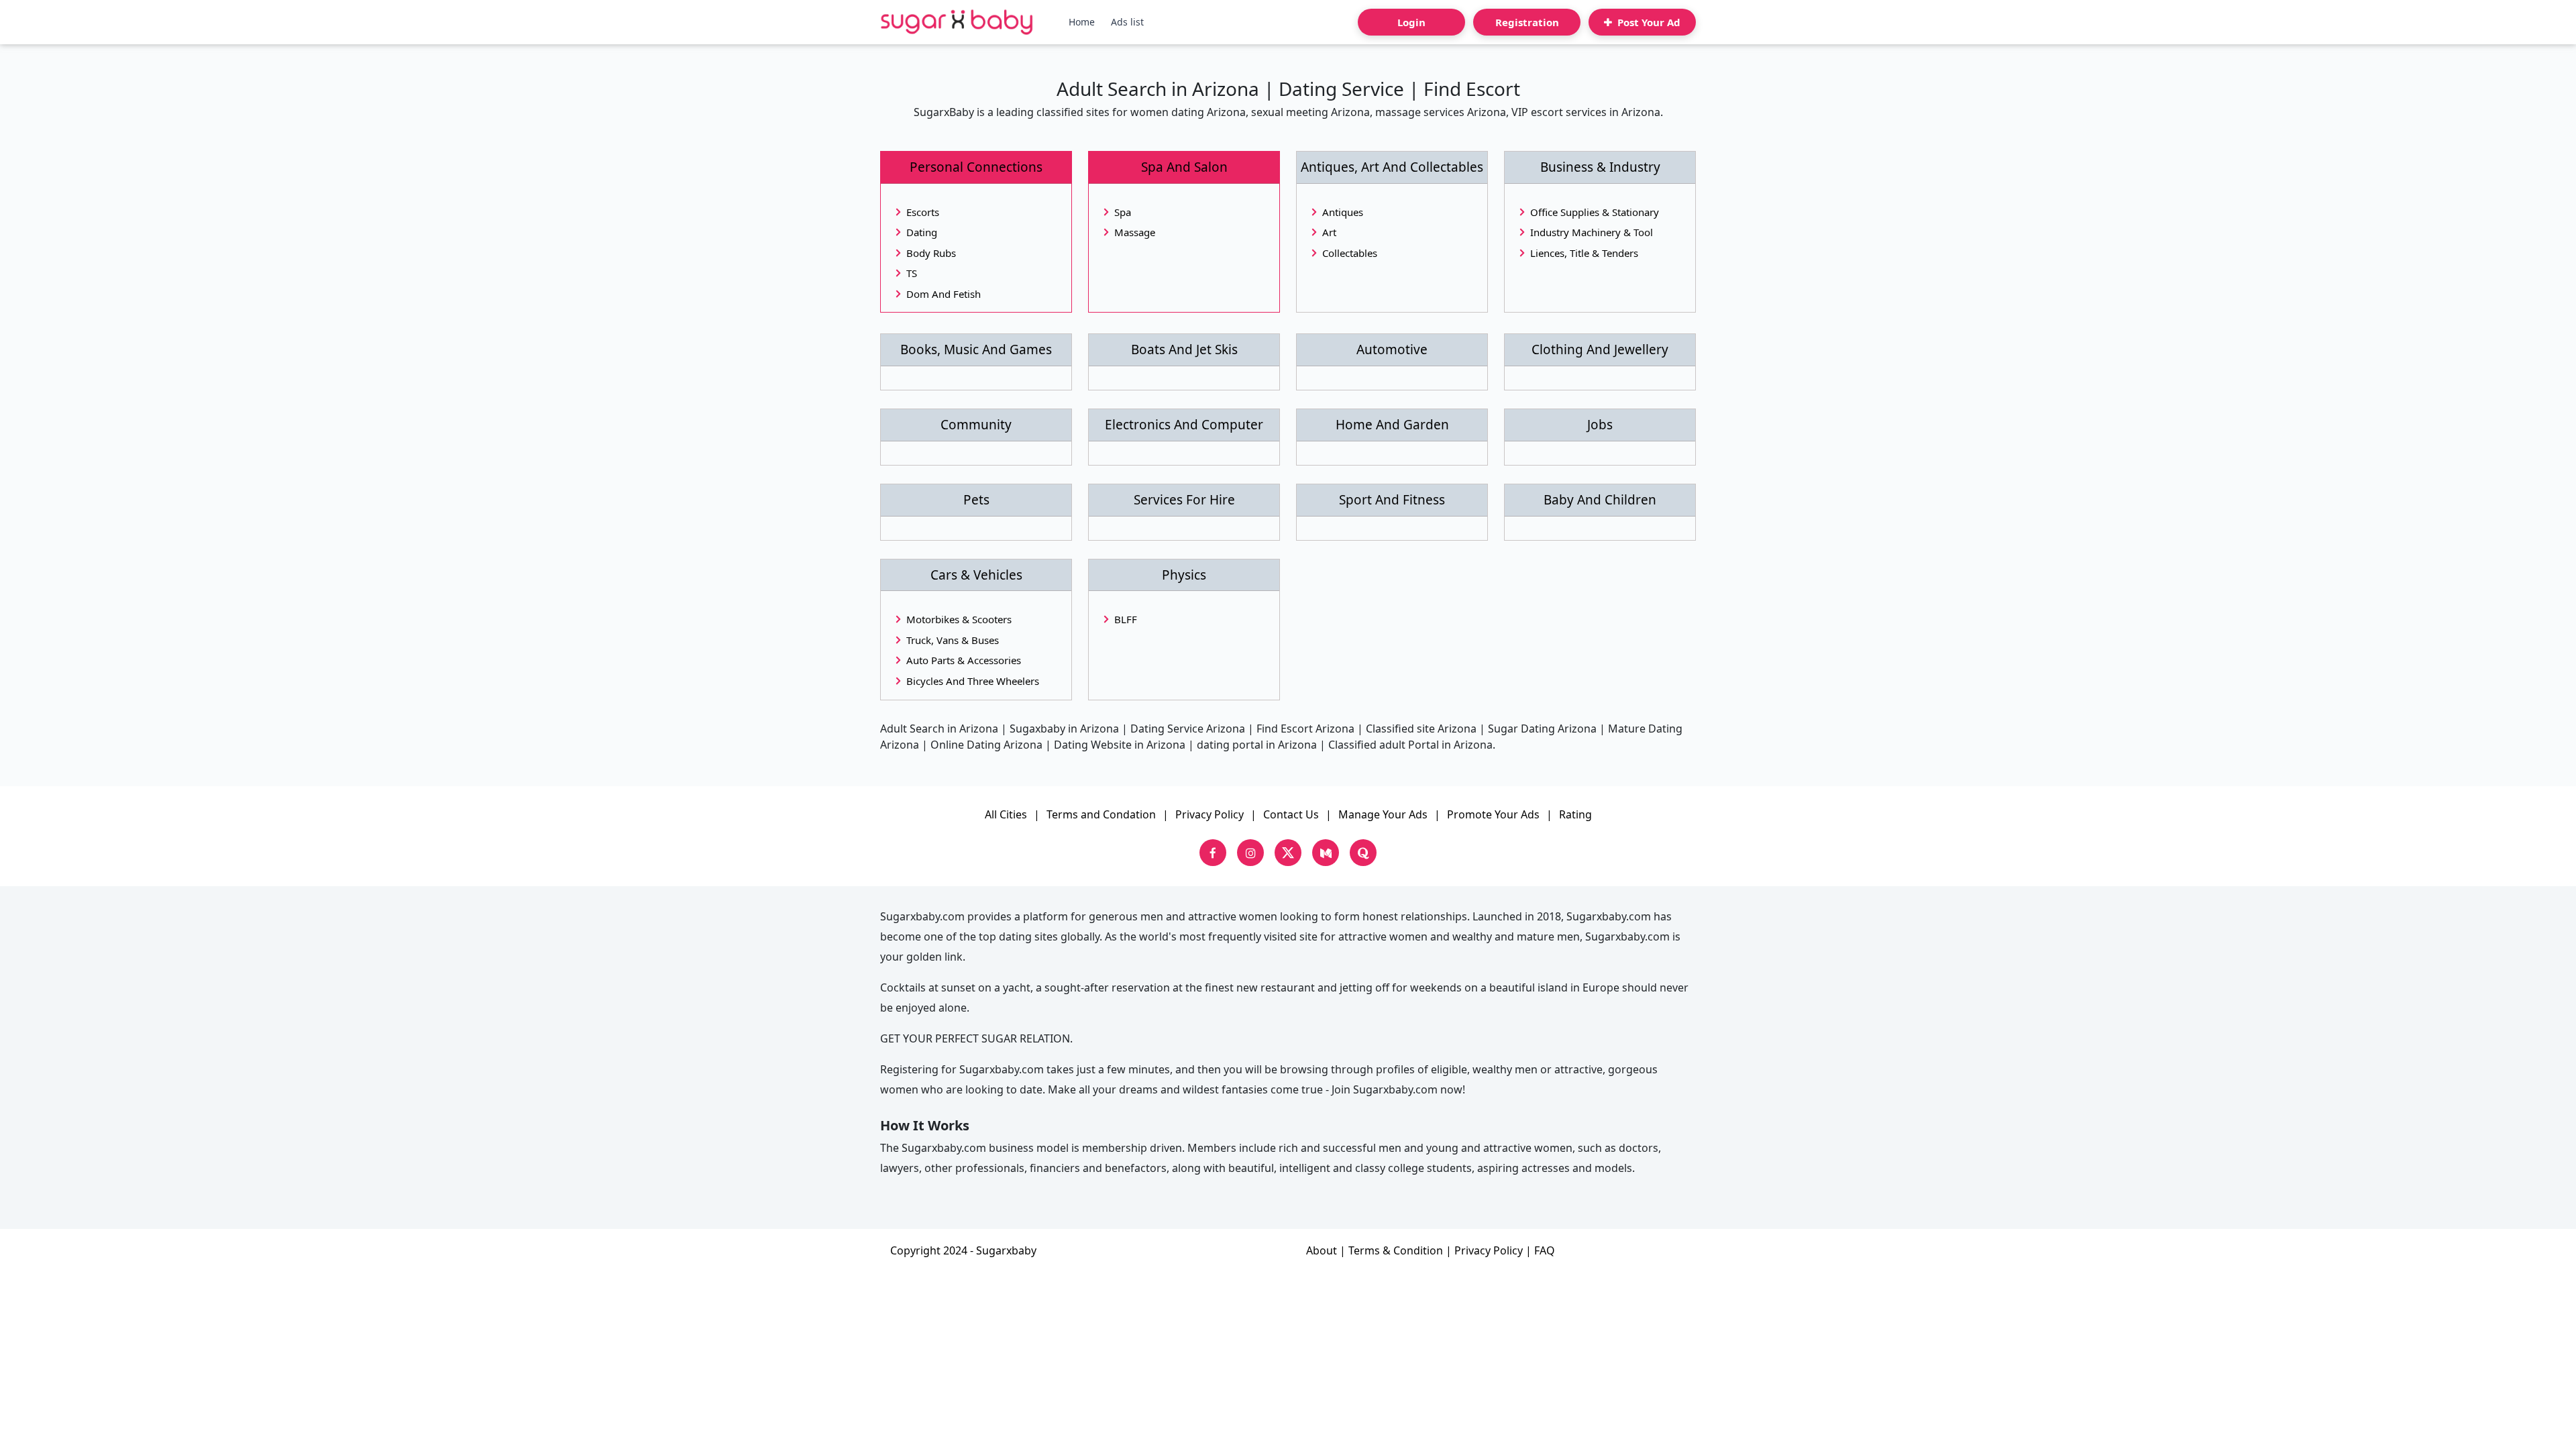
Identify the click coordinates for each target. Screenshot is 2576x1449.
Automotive (1392, 350)
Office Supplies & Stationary (1595, 212)
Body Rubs (931, 253)
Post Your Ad (1648, 22)
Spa (1123, 212)
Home (1082, 22)
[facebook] (1213, 853)
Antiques (1343, 212)
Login (1411, 22)
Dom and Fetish (944, 294)
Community (976, 425)
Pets (976, 500)
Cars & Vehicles (976, 575)
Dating (922, 232)
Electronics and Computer (1184, 425)
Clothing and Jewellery (1600, 350)
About (1322, 1250)
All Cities (1006, 814)
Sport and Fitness (1392, 500)
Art (1329, 232)
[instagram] (1250, 853)
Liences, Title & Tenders (1584, 253)
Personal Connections (976, 167)
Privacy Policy (1210, 814)
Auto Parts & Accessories (964, 660)
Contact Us (1291, 814)
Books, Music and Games (976, 350)
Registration (1527, 22)
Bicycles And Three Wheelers (973, 681)
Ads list (1127, 22)
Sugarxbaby (1006, 1250)
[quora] (1363, 853)
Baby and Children (1600, 500)
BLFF (1126, 619)
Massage (1135, 232)
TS (912, 273)
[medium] (1326, 853)
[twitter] (1288, 853)
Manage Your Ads (1383, 814)
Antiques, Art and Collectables (1392, 167)
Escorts (923, 212)
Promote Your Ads (1493, 814)
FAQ (1545, 1250)
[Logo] (957, 22)
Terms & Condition (1396, 1250)
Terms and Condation (1101, 814)
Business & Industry (1600, 167)
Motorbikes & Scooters (959, 619)
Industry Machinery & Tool (1592, 232)
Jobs (1600, 425)
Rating (1575, 814)
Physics (1184, 575)
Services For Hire (1184, 500)
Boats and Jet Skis (1184, 350)
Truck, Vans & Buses (953, 640)
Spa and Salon (1184, 167)
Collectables (1350, 253)
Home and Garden (1392, 425)
